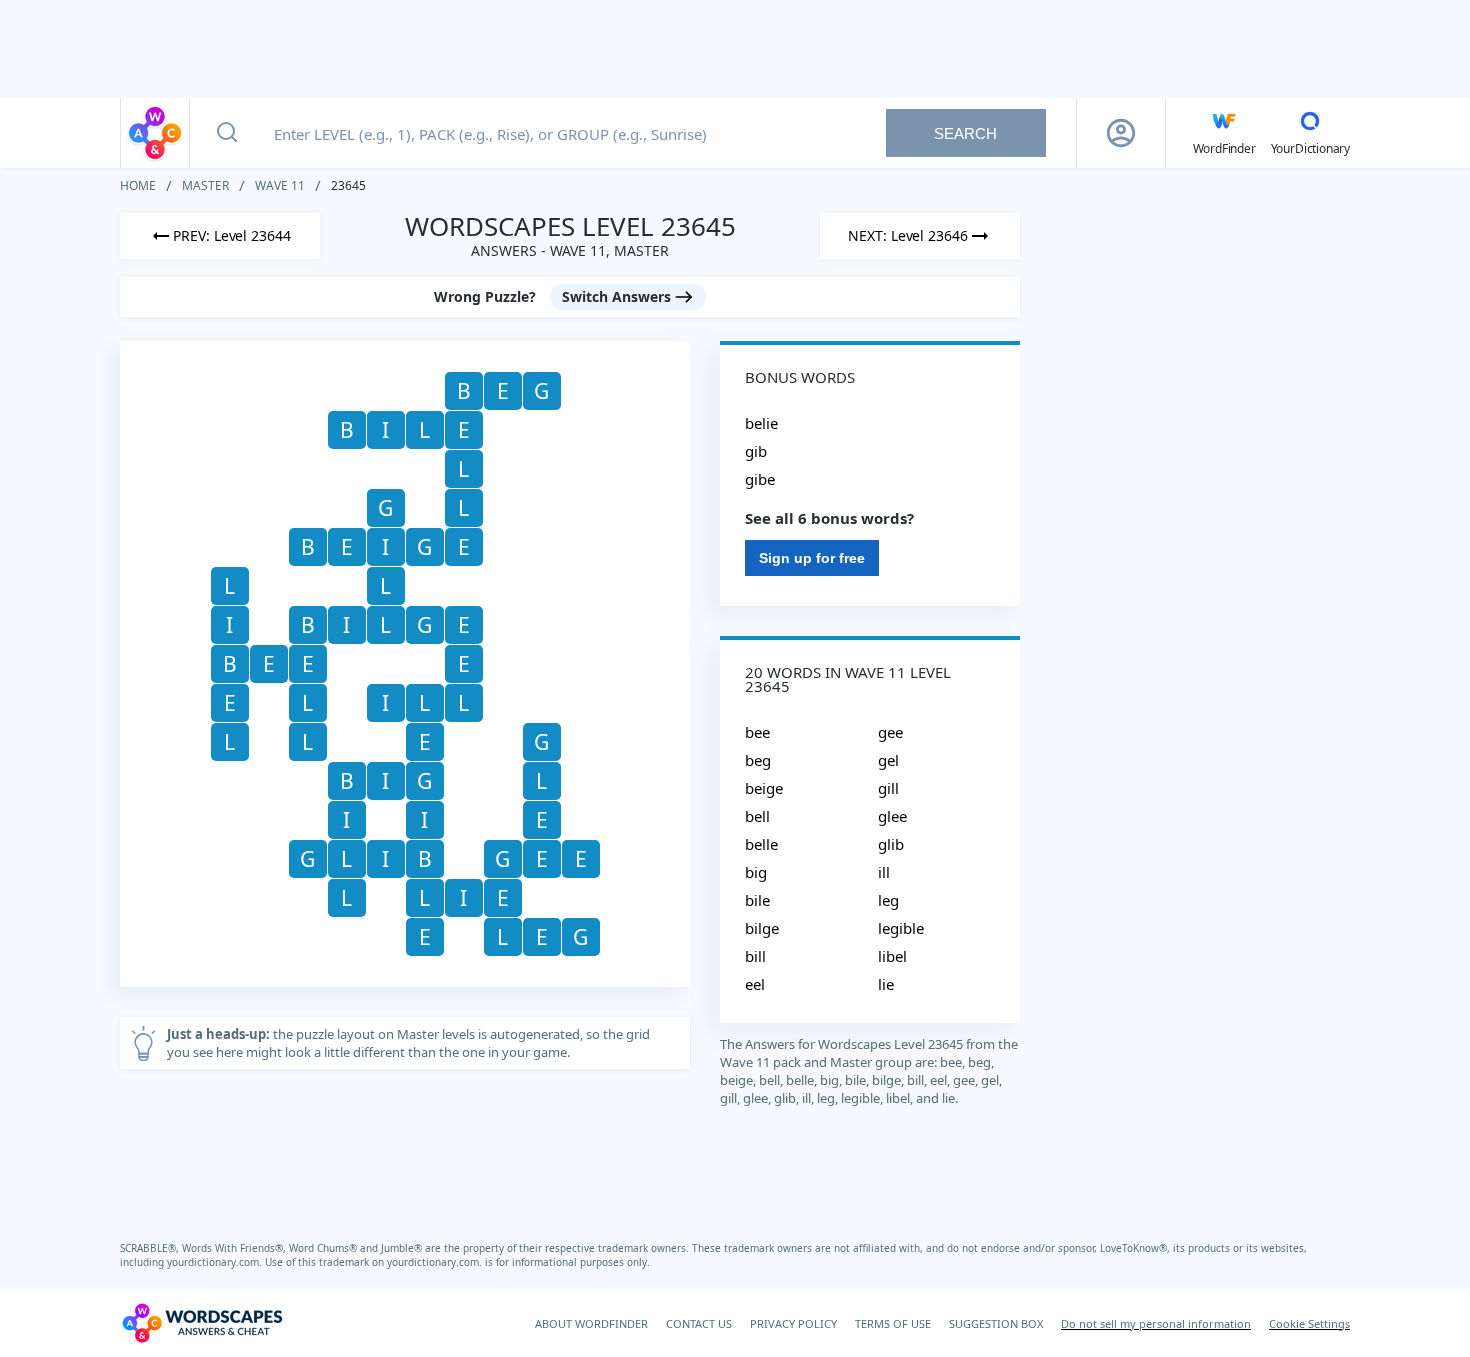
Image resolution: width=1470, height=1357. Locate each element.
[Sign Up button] (1121, 133)
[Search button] (227, 133)
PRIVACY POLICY (793, 1323)
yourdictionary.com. (216, 1262)
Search (965, 133)
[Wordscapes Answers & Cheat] (155, 133)
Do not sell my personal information (1156, 1323)
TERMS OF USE (893, 1323)
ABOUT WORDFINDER (591, 1323)
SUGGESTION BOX (996, 1323)
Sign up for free (812, 558)
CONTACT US (699, 1323)
